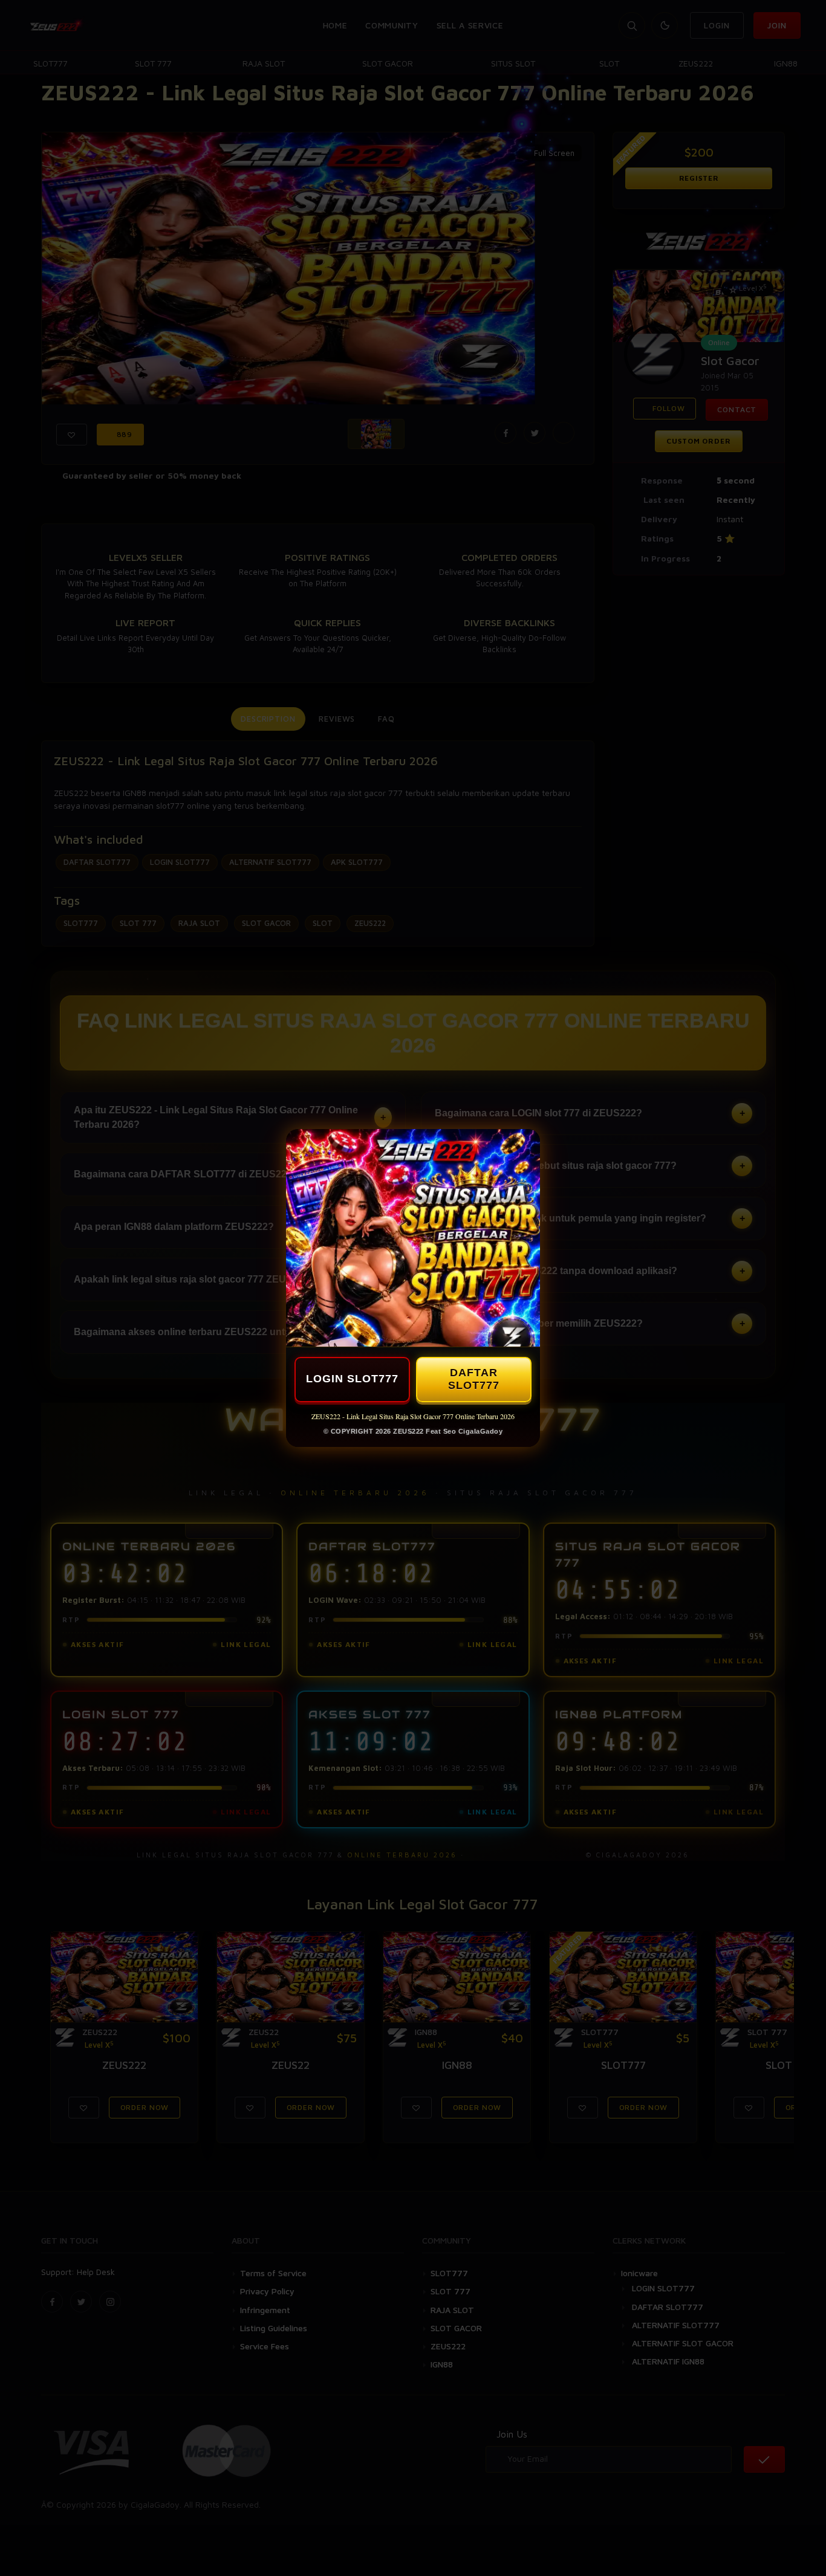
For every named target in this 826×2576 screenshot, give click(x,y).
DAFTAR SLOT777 (474, 1379)
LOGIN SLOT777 (352, 1379)
